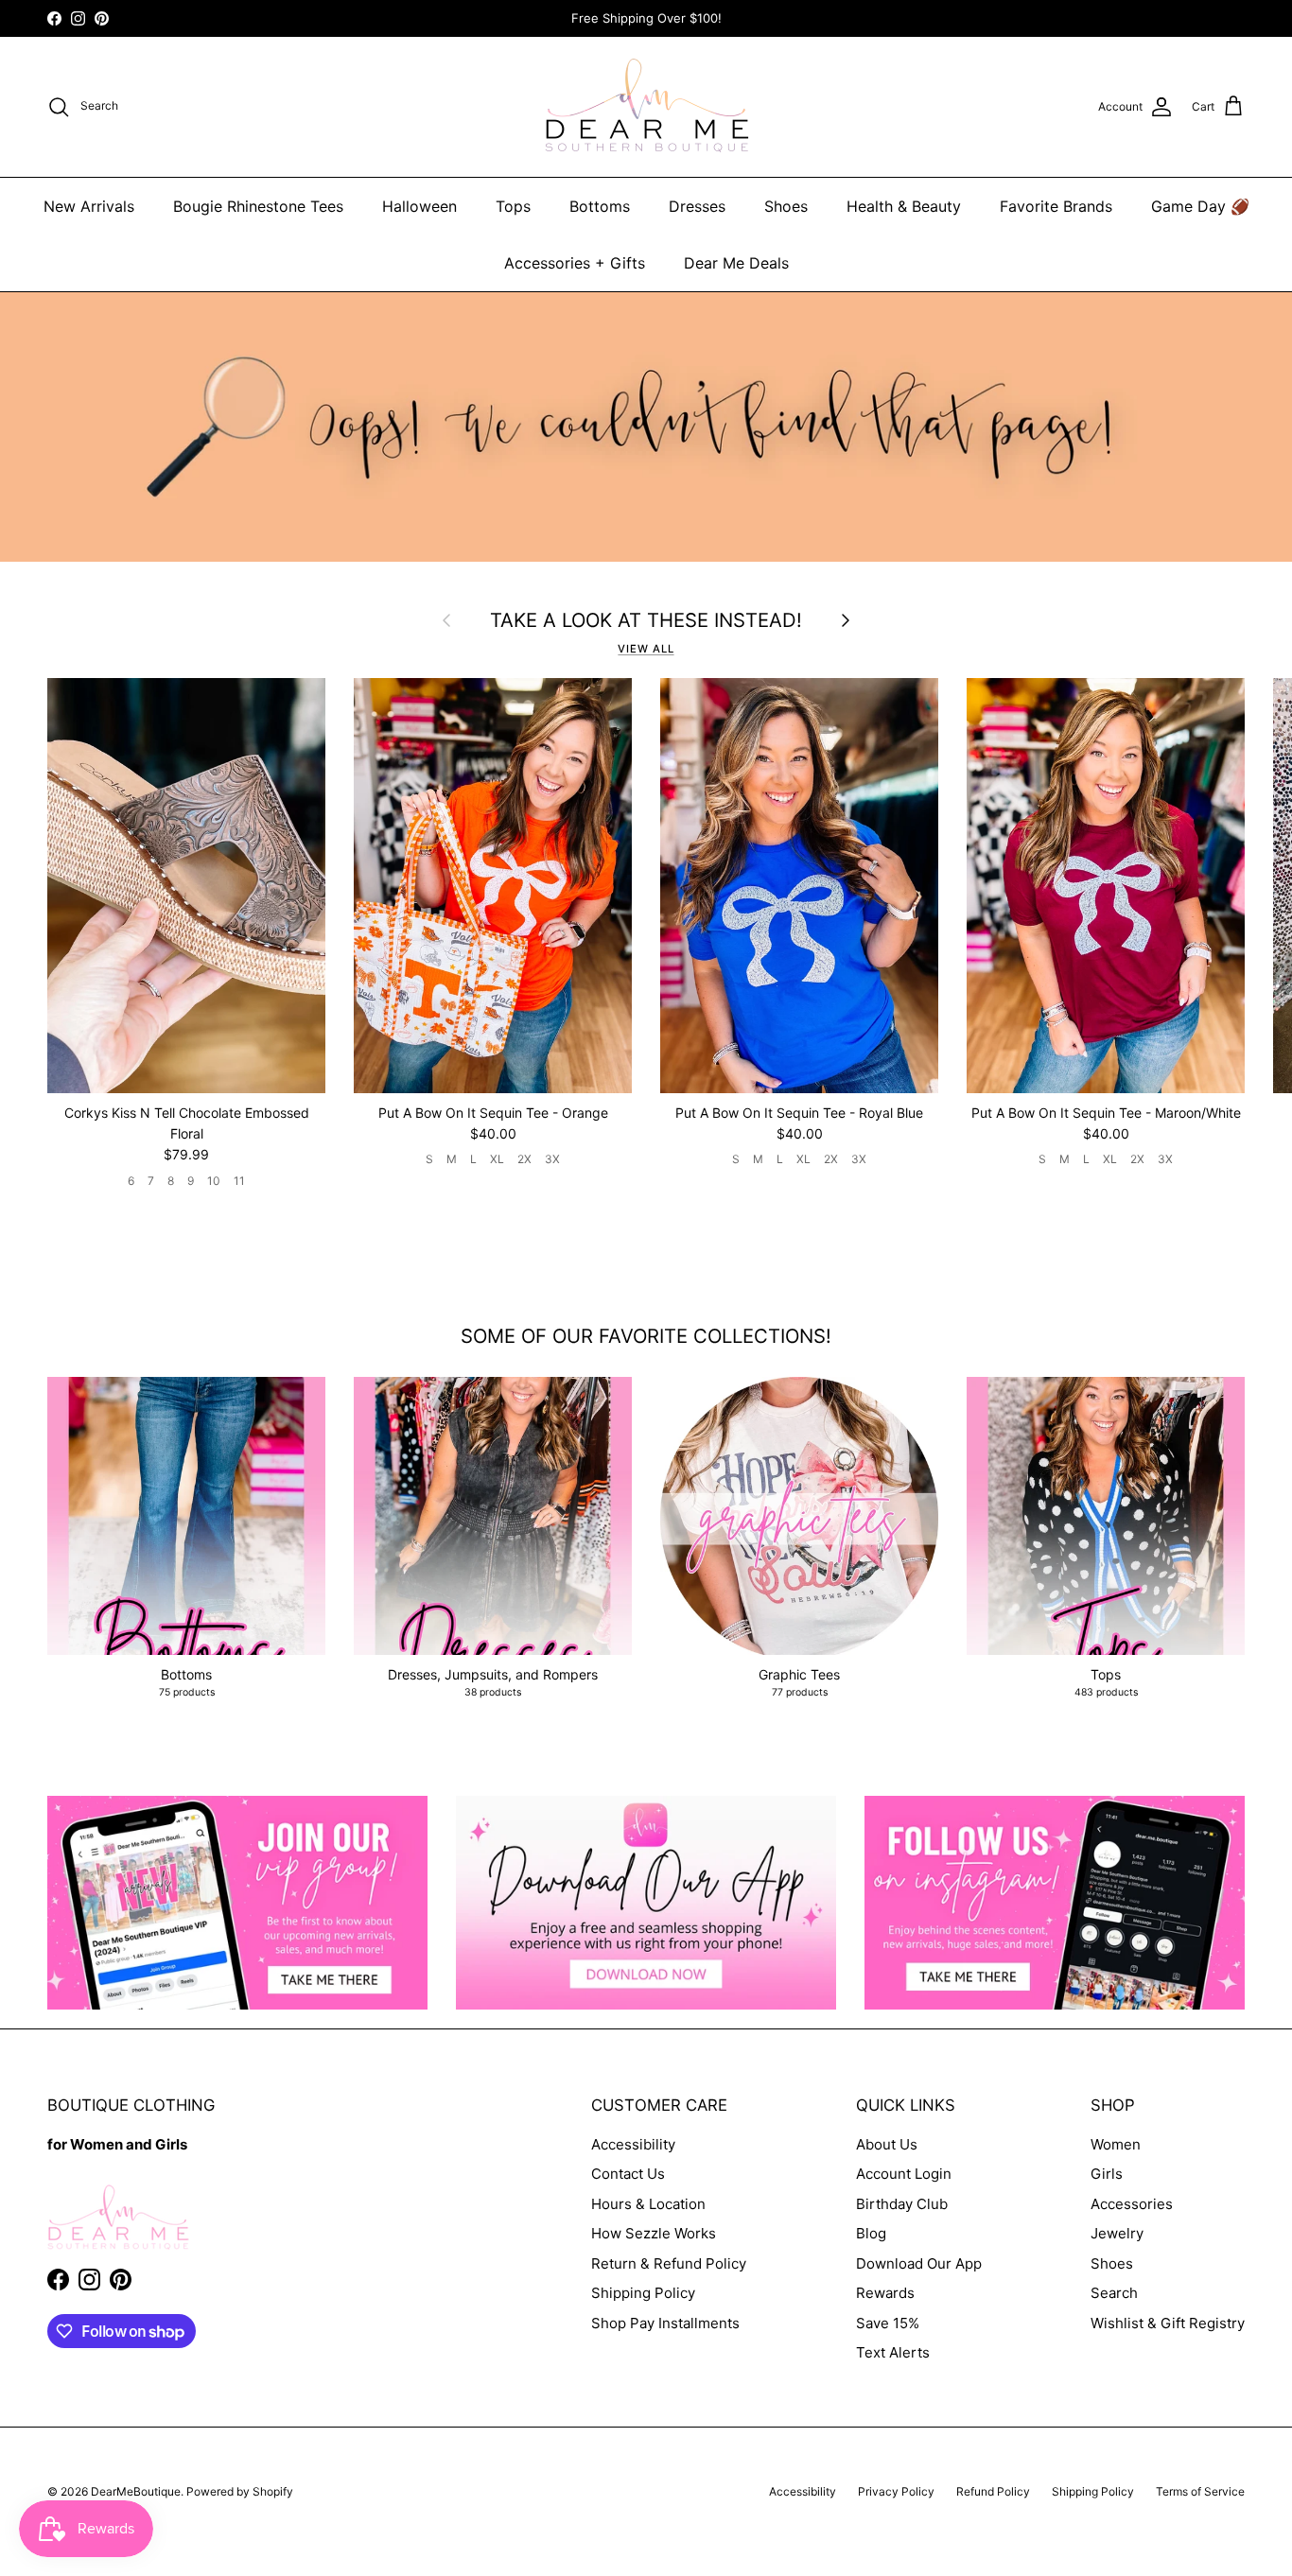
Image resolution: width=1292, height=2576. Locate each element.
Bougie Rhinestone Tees (258, 206)
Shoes (786, 206)
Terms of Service (1200, 2491)
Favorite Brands (1056, 206)
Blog (871, 2233)
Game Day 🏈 (1200, 206)
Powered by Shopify (240, 2491)
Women (1116, 2144)
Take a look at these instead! (646, 620)
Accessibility (633, 2144)
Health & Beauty (904, 206)
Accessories (1132, 2204)
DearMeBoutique (136, 2491)
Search (1114, 2293)
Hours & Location (648, 2204)
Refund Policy (993, 2491)
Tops (513, 206)
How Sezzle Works (654, 2233)
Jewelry (1117, 2233)
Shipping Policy (643, 2293)
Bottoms (600, 206)
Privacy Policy (896, 2491)
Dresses (697, 206)
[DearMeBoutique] (646, 107)
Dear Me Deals (736, 263)
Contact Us (628, 2174)
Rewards (885, 2293)
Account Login (904, 2174)
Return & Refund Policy (669, 2263)
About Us (887, 2144)
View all (646, 649)
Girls (1107, 2174)
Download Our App (919, 2263)
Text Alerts (893, 2352)
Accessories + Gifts (575, 263)
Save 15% (888, 2323)
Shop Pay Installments (665, 2323)
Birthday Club (902, 2204)
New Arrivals (89, 206)
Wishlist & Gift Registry (1168, 2323)
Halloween (419, 206)
